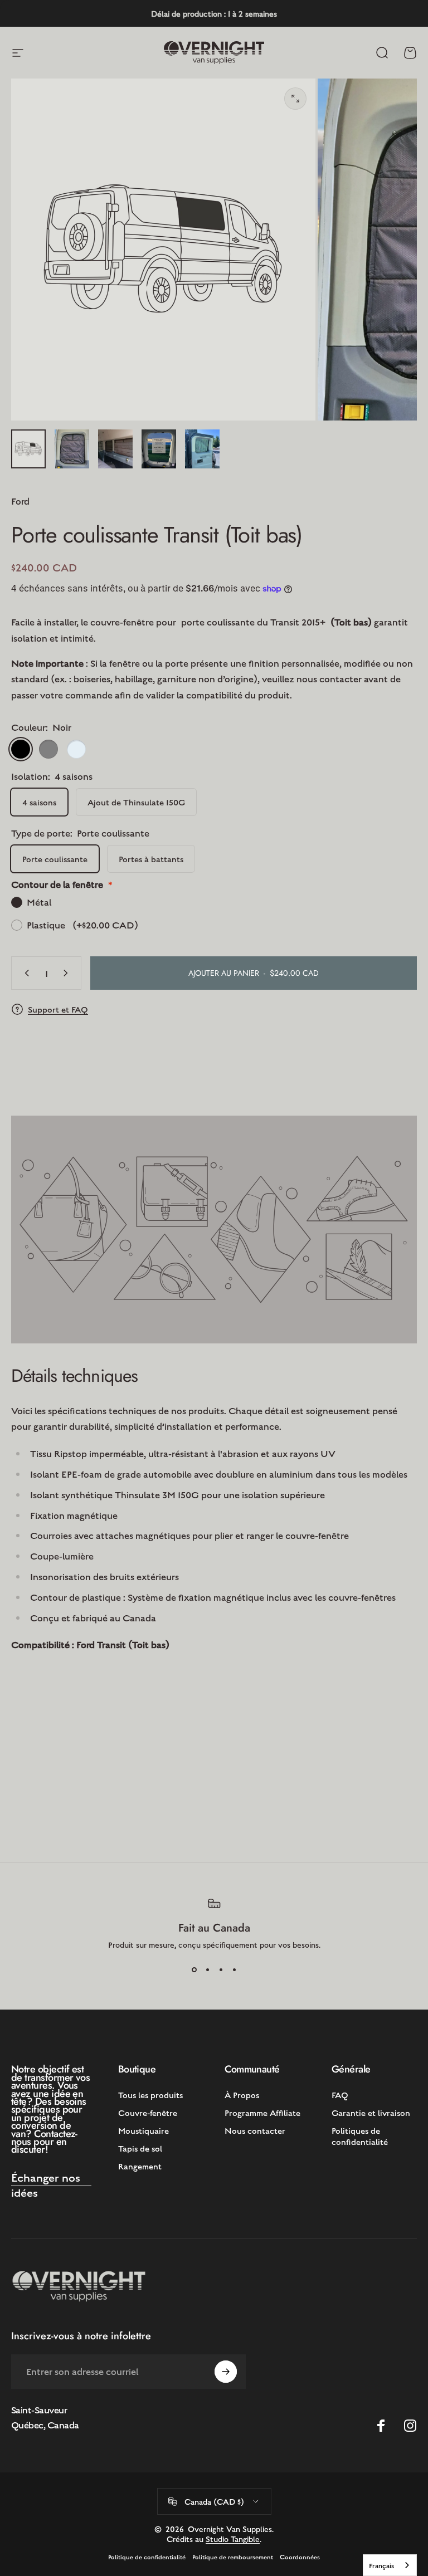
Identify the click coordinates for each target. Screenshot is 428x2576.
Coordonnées (300, 2557)
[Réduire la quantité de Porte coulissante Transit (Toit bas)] (25, 973)
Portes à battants (151, 859)
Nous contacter (255, 2130)
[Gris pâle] (76, 749)
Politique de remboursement (233, 2557)
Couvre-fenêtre (148, 2112)
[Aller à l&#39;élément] (28, 449)
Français (381, 2565)
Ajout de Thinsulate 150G (136, 802)
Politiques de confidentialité (360, 2136)
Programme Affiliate (262, 2112)
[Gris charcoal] (48, 749)
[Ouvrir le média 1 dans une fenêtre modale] (295, 99)
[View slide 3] (221, 1969)
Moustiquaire (144, 2130)
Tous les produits (150, 2094)
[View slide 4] (234, 1969)
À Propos (242, 2094)
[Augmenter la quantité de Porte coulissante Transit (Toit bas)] (68, 973)
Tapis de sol (140, 2148)
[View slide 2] (207, 1969)
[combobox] (390, 2565)
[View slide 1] (194, 1969)
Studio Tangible (233, 2539)
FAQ (340, 2094)
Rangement (140, 2166)
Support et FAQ (58, 1009)
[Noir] (21, 749)
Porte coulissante (55, 859)
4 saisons (39, 802)
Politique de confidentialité (147, 2557)
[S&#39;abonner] (226, 2372)
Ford (20, 501)
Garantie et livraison (371, 2112)
